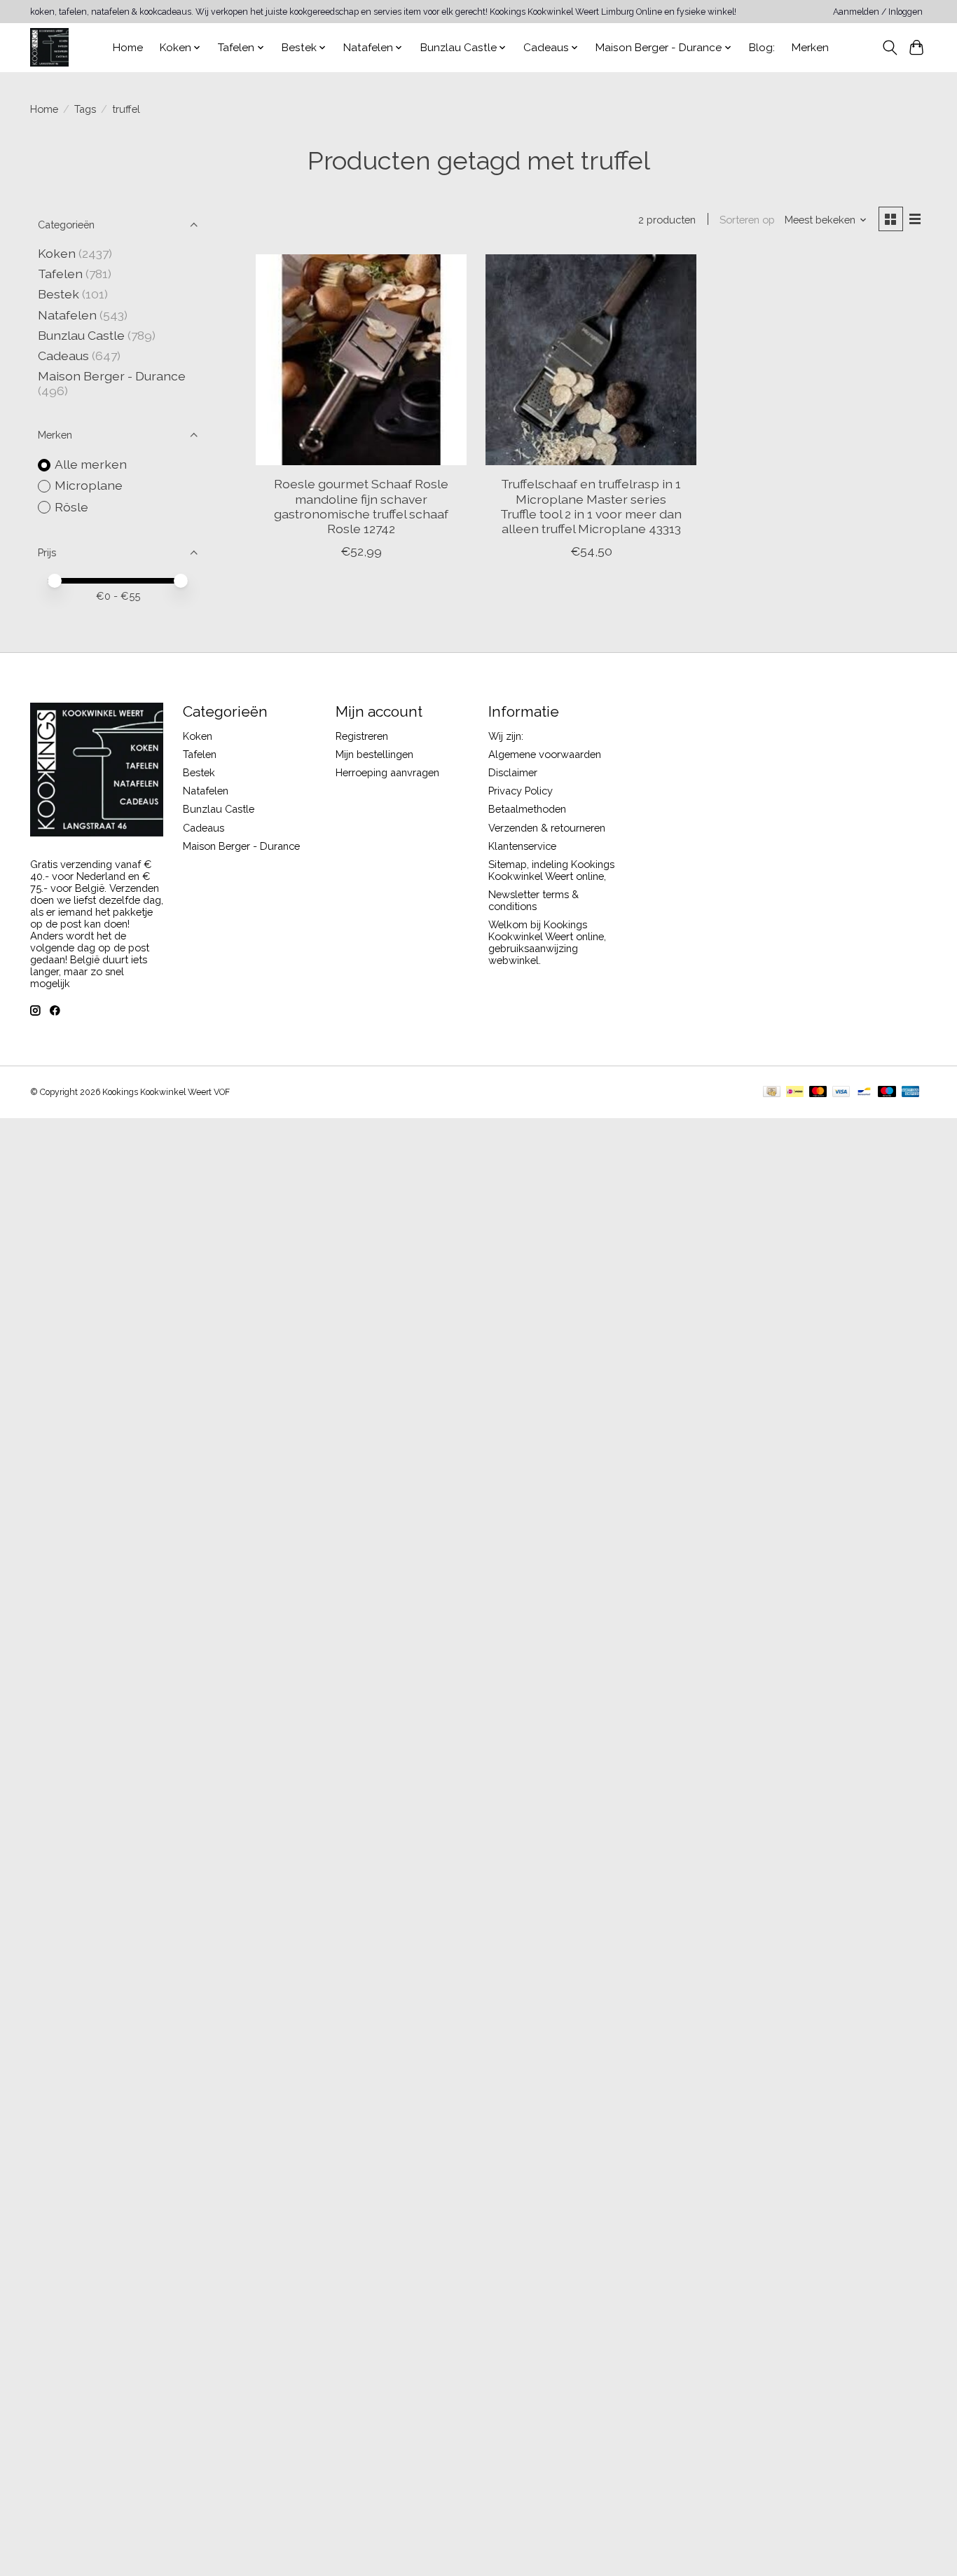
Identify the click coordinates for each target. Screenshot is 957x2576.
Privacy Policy (521, 791)
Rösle (71, 507)
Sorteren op (747, 220)
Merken (810, 48)
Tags (85, 109)
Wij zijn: (506, 736)
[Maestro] (887, 1093)
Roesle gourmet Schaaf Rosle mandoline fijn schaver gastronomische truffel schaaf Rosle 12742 (361, 506)
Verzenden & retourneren (547, 828)
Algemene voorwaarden (545, 754)
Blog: (762, 48)
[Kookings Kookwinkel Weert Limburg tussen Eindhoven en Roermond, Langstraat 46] (49, 47)
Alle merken (91, 464)
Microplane (89, 485)
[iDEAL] (795, 1093)
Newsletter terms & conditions (533, 900)
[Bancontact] (864, 1093)
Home (128, 48)
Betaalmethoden (527, 809)
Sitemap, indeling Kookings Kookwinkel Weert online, (551, 870)
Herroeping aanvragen (387, 772)
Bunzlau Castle (81, 335)
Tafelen (60, 274)
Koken (57, 253)
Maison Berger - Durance (112, 376)
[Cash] (772, 1093)
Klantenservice (522, 846)
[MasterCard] (818, 1093)
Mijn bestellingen (374, 754)
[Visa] (841, 1093)
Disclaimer (513, 772)
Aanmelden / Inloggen (878, 12)
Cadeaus (63, 356)
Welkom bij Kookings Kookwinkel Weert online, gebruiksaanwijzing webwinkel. (547, 942)
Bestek (58, 294)
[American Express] (911, 1093)
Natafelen (67, 315)
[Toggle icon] (889, 48)
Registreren (362, 736)
